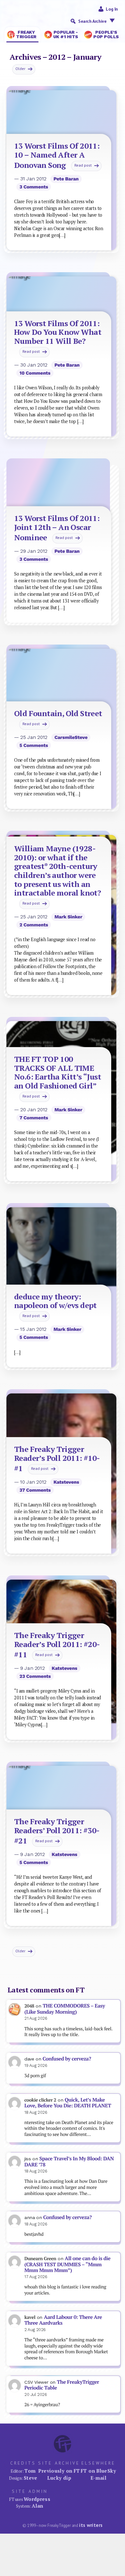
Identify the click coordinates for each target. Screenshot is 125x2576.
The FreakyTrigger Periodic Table (62, 2385)
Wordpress (37, 2499)
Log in (112, 9)
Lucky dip (59, 2478)
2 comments (34, 925)
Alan (37, 2506)
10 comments (35, 373)
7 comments (34, 1118)
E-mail (98, 2478)
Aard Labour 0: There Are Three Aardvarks (63, 2320)
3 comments (34, 187)
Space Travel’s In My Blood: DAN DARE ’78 (69, 2162)
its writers (91, 2525)
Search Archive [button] (92, 21)
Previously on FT (59, 2471)
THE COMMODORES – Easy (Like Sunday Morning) (65, 2009)
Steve (31, 2478)
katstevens (66, 1482)
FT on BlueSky (98, 2471)
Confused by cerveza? (67, 2059)
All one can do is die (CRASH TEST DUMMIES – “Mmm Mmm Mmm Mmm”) (67, 2264)
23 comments (35, 1676)
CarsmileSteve (71, 737)
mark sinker (68, 917)
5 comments (34, 745)
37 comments (35, 1490)
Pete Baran (66, 179)
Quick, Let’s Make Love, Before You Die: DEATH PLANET (68, 2103)
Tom (30, 2471)
